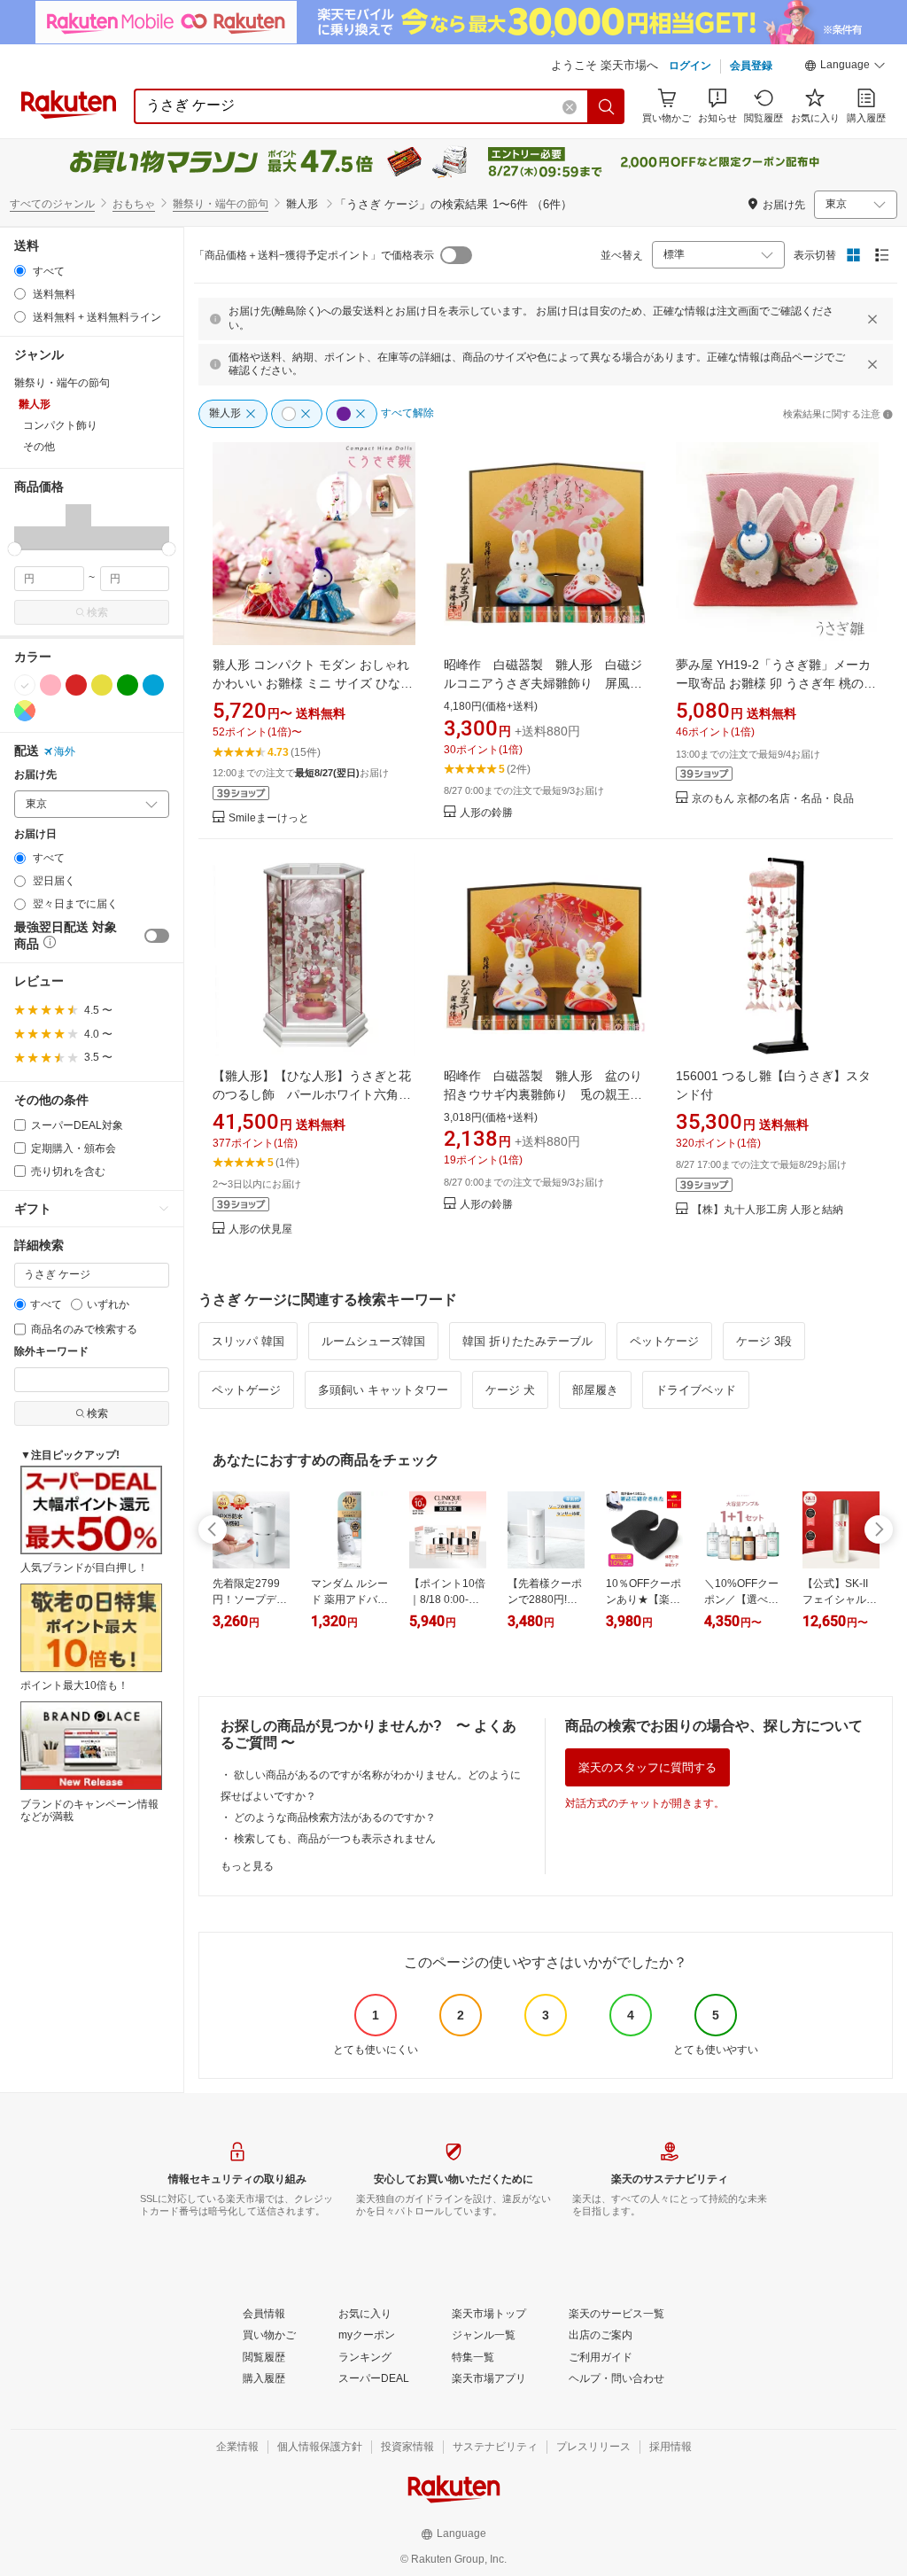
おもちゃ (134, 204)
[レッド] (76, 685)
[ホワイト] (25, 685)
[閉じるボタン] (872, 319)
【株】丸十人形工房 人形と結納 (767, 1210)
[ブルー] (153, 685)
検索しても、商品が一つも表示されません (335, 1839)
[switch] (157, 936)
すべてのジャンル (52, 204)
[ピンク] (50, 685)
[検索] (607, 106)
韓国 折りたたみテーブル (527, 1341)
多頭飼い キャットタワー (383, 1390)
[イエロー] (102, 685)
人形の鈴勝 (486, 813)
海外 (65, 751)
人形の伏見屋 (260, 1230)
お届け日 (35, 834)
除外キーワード (51, 1352)
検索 (97, 612)
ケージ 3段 (764, 1341)
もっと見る (247, 1866)
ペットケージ (664, 1341)
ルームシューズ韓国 (373, 1341)
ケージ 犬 (510, 1390)
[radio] (20, 271)
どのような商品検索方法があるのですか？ (335, 1817)
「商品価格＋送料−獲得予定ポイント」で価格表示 (314, 255)
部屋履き (595, 1390)
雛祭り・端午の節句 (221, 204)
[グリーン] (128, 685)
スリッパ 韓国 (248, 1341)
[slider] (15, 549)
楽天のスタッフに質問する (647, 1767)
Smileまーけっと (269, 818)
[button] (845, 67)
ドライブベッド (696, 1390)
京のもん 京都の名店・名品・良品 (773, 799)
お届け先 (35, 775)
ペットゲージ (246, 1390)
